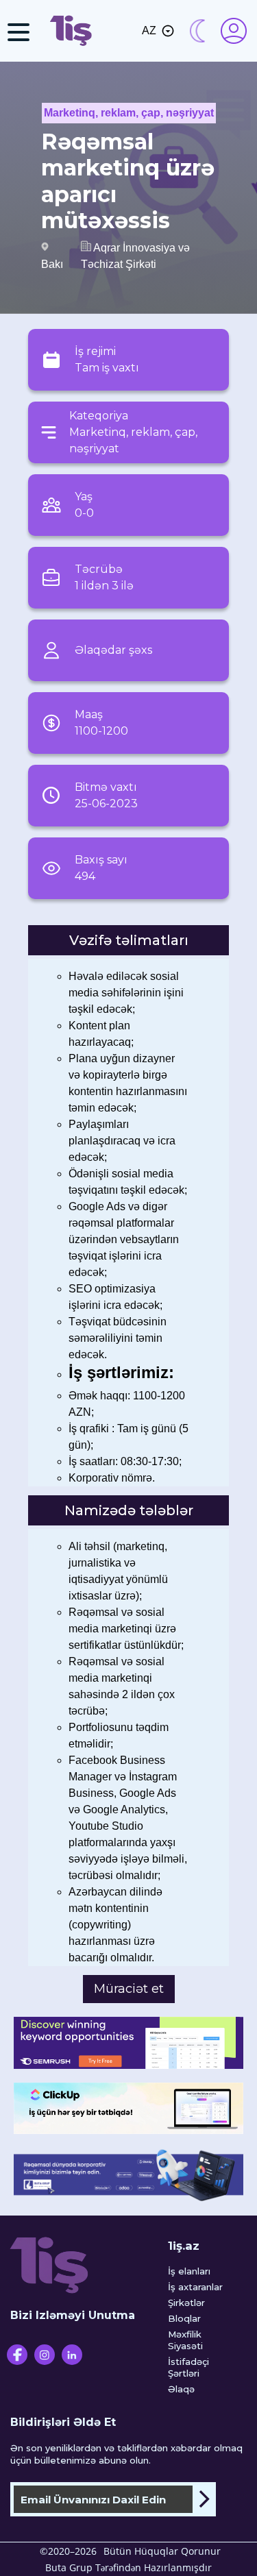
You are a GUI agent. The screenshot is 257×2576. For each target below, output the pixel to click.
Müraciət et (129, 1989)
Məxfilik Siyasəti (185, 2340)
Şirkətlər (186, 2303)
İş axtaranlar (195, 2287)
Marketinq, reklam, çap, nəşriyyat (129, 113)
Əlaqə (181, 2389)
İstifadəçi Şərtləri (188, 2367)
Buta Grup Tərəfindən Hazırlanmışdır (128, 2567)
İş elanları (189, 2271)
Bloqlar (184, 2318)
